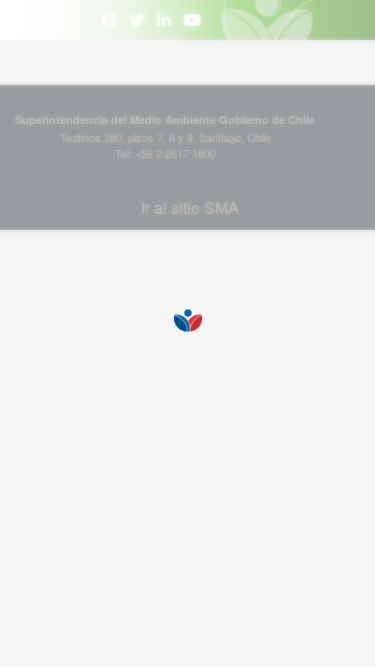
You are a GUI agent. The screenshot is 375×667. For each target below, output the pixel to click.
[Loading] (187, 333)
